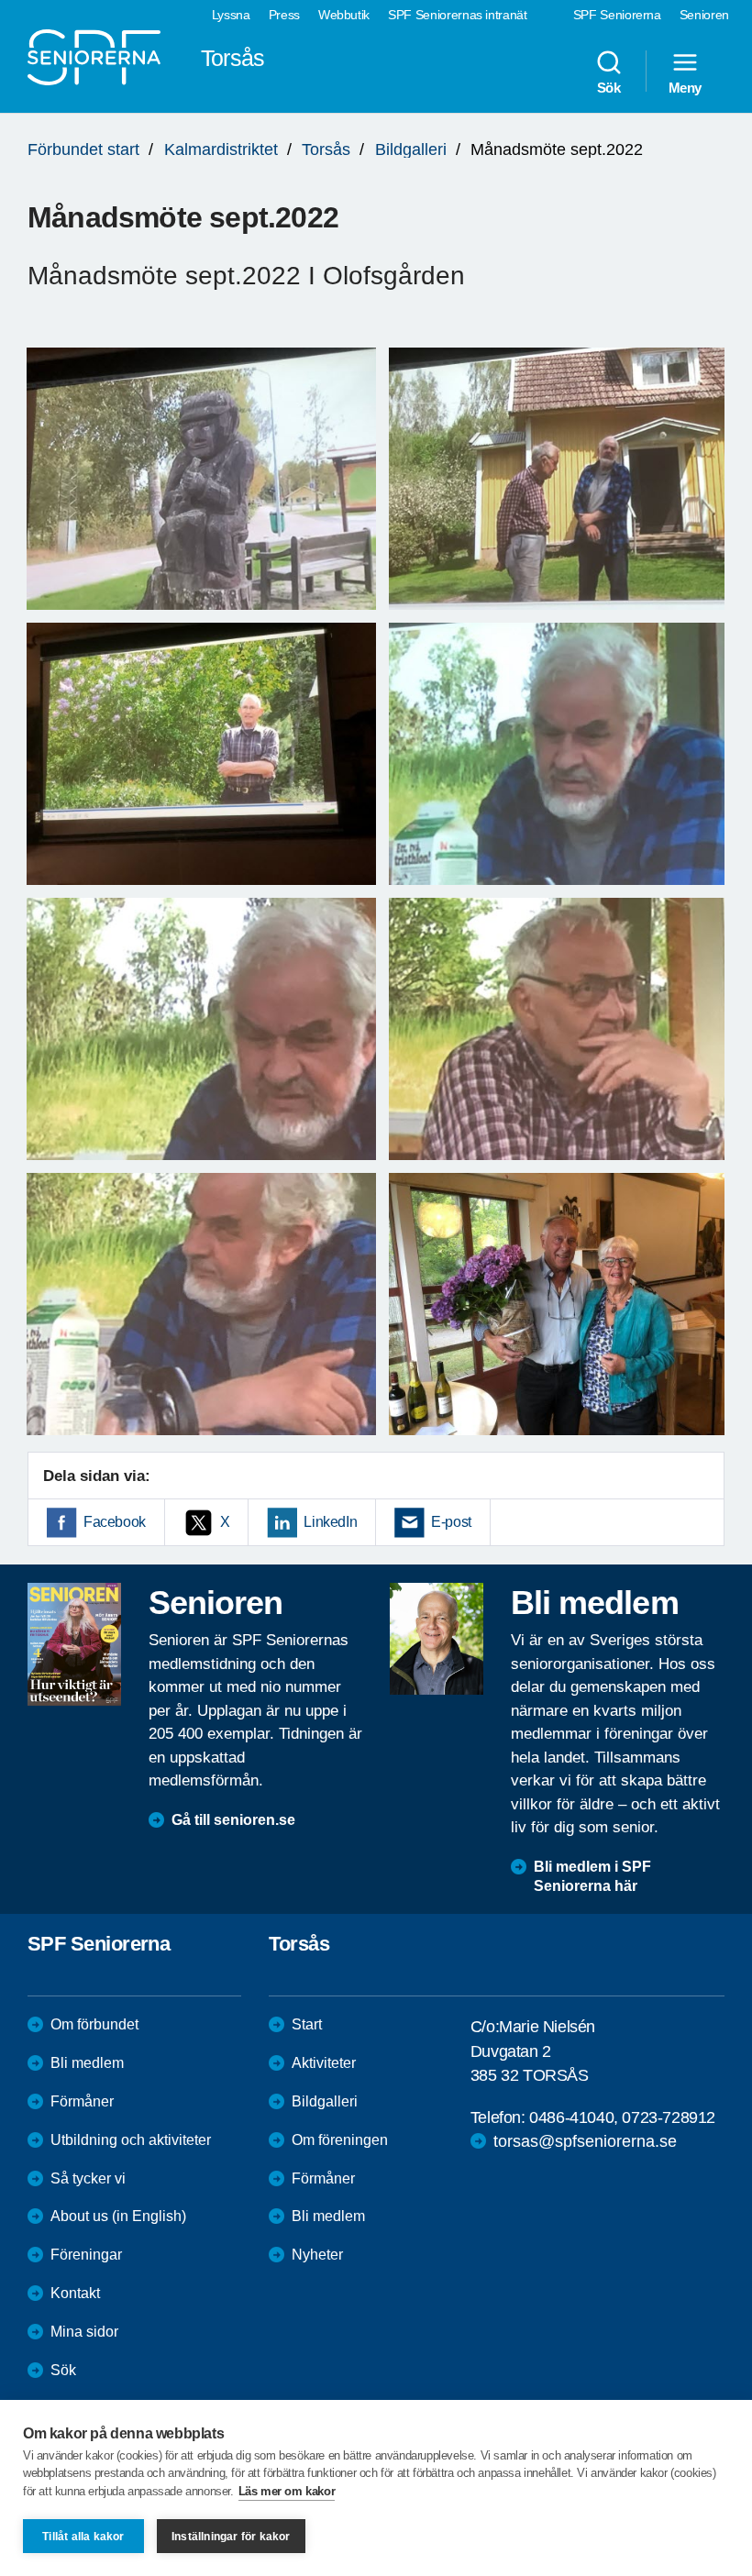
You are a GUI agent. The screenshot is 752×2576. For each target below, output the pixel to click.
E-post (451, 1522)
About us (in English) (118, 2216)
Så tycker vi (88, 2178)
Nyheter (317, 2255)
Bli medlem (87, 2063)
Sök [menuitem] (609, 87)
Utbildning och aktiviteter (131, 2140)
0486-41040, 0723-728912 (622, 2117)
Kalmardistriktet (221, 149)
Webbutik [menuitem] (344, 15)
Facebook (115, 1522)
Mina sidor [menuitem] (84, 2332)
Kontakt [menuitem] (75, 2293)
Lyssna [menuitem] (231, 15)
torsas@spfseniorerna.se (585, 2141)
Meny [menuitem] (685, 87)
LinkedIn (330, 1522)
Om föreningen (340, 2140)
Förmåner (82, 2101)
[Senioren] (74, 1644)
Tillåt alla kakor (83, 2537)
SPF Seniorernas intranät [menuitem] (458, 15)
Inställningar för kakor (231, 2537)
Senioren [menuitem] (704, 15)
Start (307, 2024)
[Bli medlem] (437, 1639)
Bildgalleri (411, 149)
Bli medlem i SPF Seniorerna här (592, 1876)
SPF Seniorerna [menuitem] (617, 15)
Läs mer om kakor (287, 2491)
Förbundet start (83, 149)
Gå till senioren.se (233, 1820)
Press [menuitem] (284, 15)
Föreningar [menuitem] (86, 2255)
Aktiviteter (324, 2063)
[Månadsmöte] (201, 479)
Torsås (326, 149)
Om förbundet (94, 2024)
